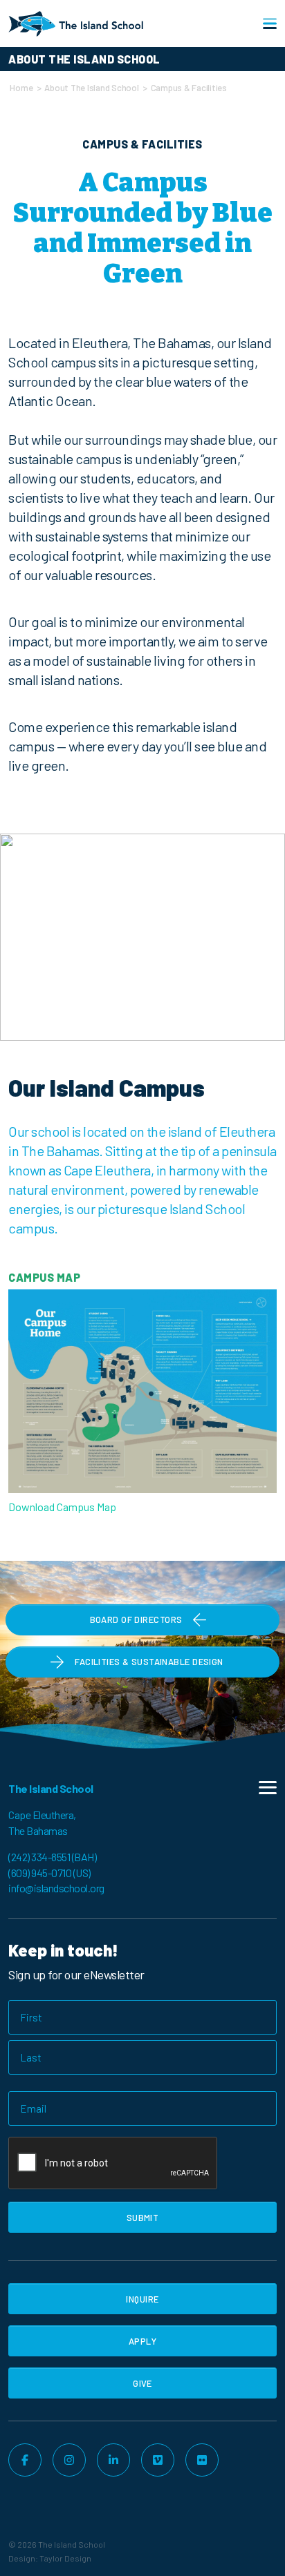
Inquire (142, 2299)
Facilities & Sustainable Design (149, 1662)
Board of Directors (136, 1619)
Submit (143, 2218)
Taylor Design (65, 2558)
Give (142, 2383)
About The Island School (91, 88)
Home (21, 88)
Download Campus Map (62, 1507)
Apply (142, 2341)
